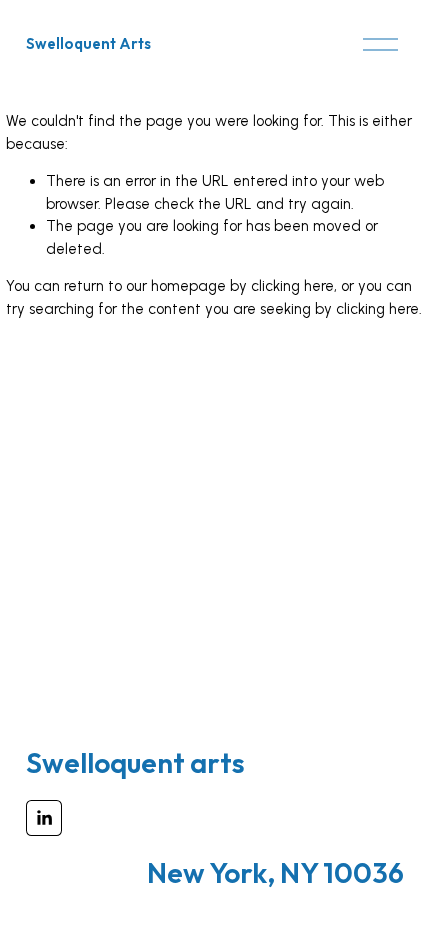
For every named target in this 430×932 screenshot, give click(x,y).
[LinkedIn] (44, 818)
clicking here (292, 286)
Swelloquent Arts (88, 43)
